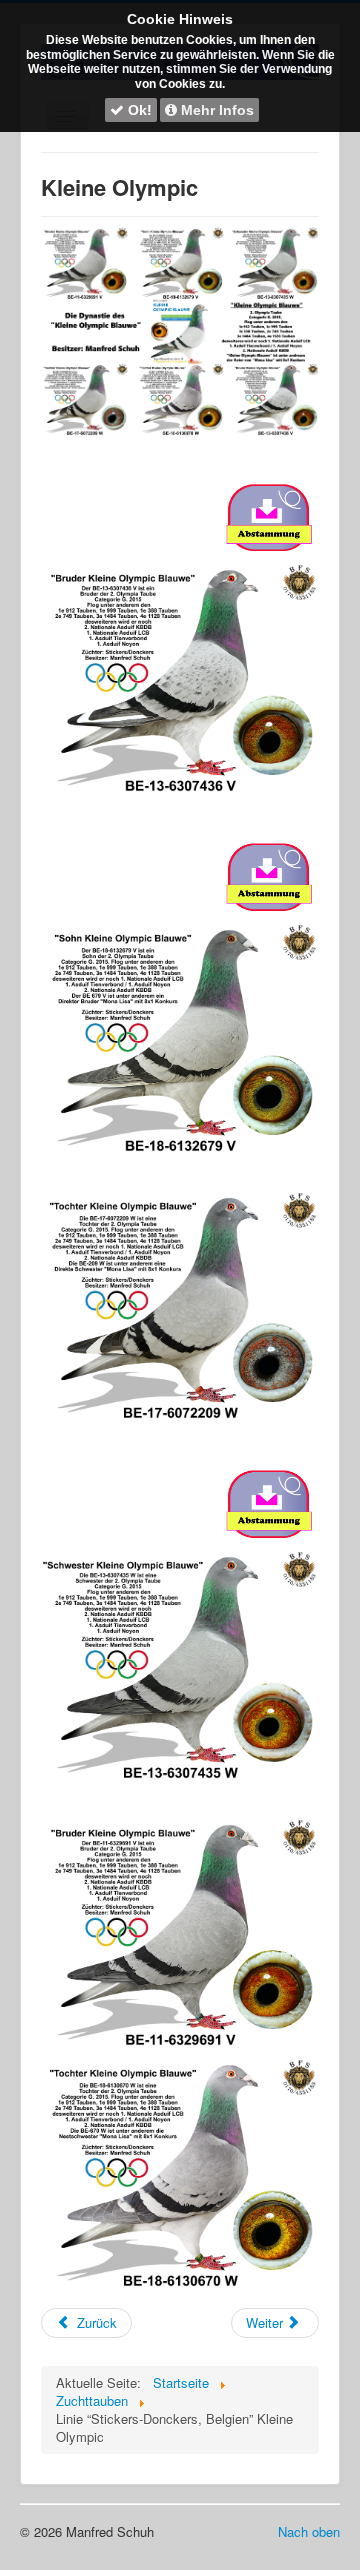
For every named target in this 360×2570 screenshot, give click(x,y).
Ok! (138, 110)
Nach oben (309, 2531)
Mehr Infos (215, 110)
